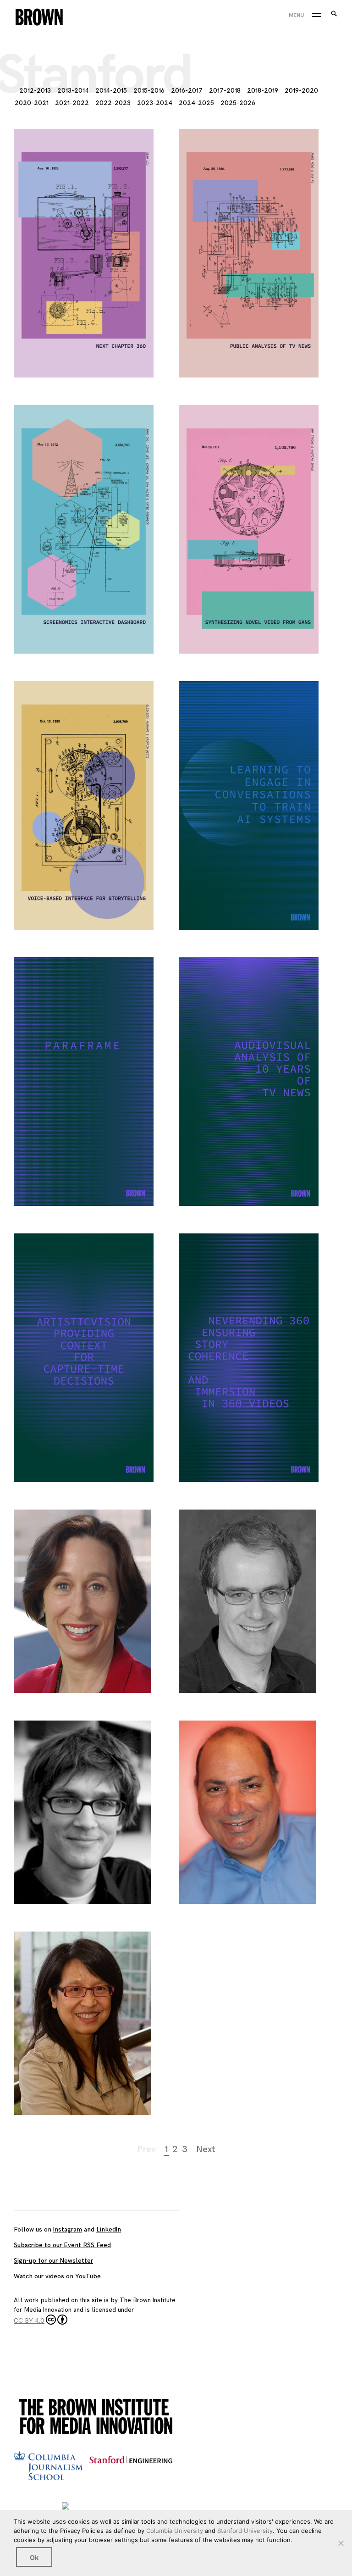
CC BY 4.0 (29, 2321)
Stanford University (245, 2531)
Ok (34, 2557)
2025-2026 (238, 103)
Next (206, 2149)
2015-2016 (149, 91)
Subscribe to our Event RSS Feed (62, 2245)
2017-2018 (225, 91)
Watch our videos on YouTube (57, 2276)
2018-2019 (263, 91)
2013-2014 (73, 91)
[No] (341, 2543)
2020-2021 (32, 103)
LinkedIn (109, 2229)
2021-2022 (72, 103)
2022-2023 (113, 103)
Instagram (68, 2229)
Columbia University (175, 2531)
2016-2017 (187, 91)
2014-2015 (111, 91)
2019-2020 (301, 91)
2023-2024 (155, 103)
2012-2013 (35, 91)
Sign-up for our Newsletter (53, 2261)
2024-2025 (196, 103)
